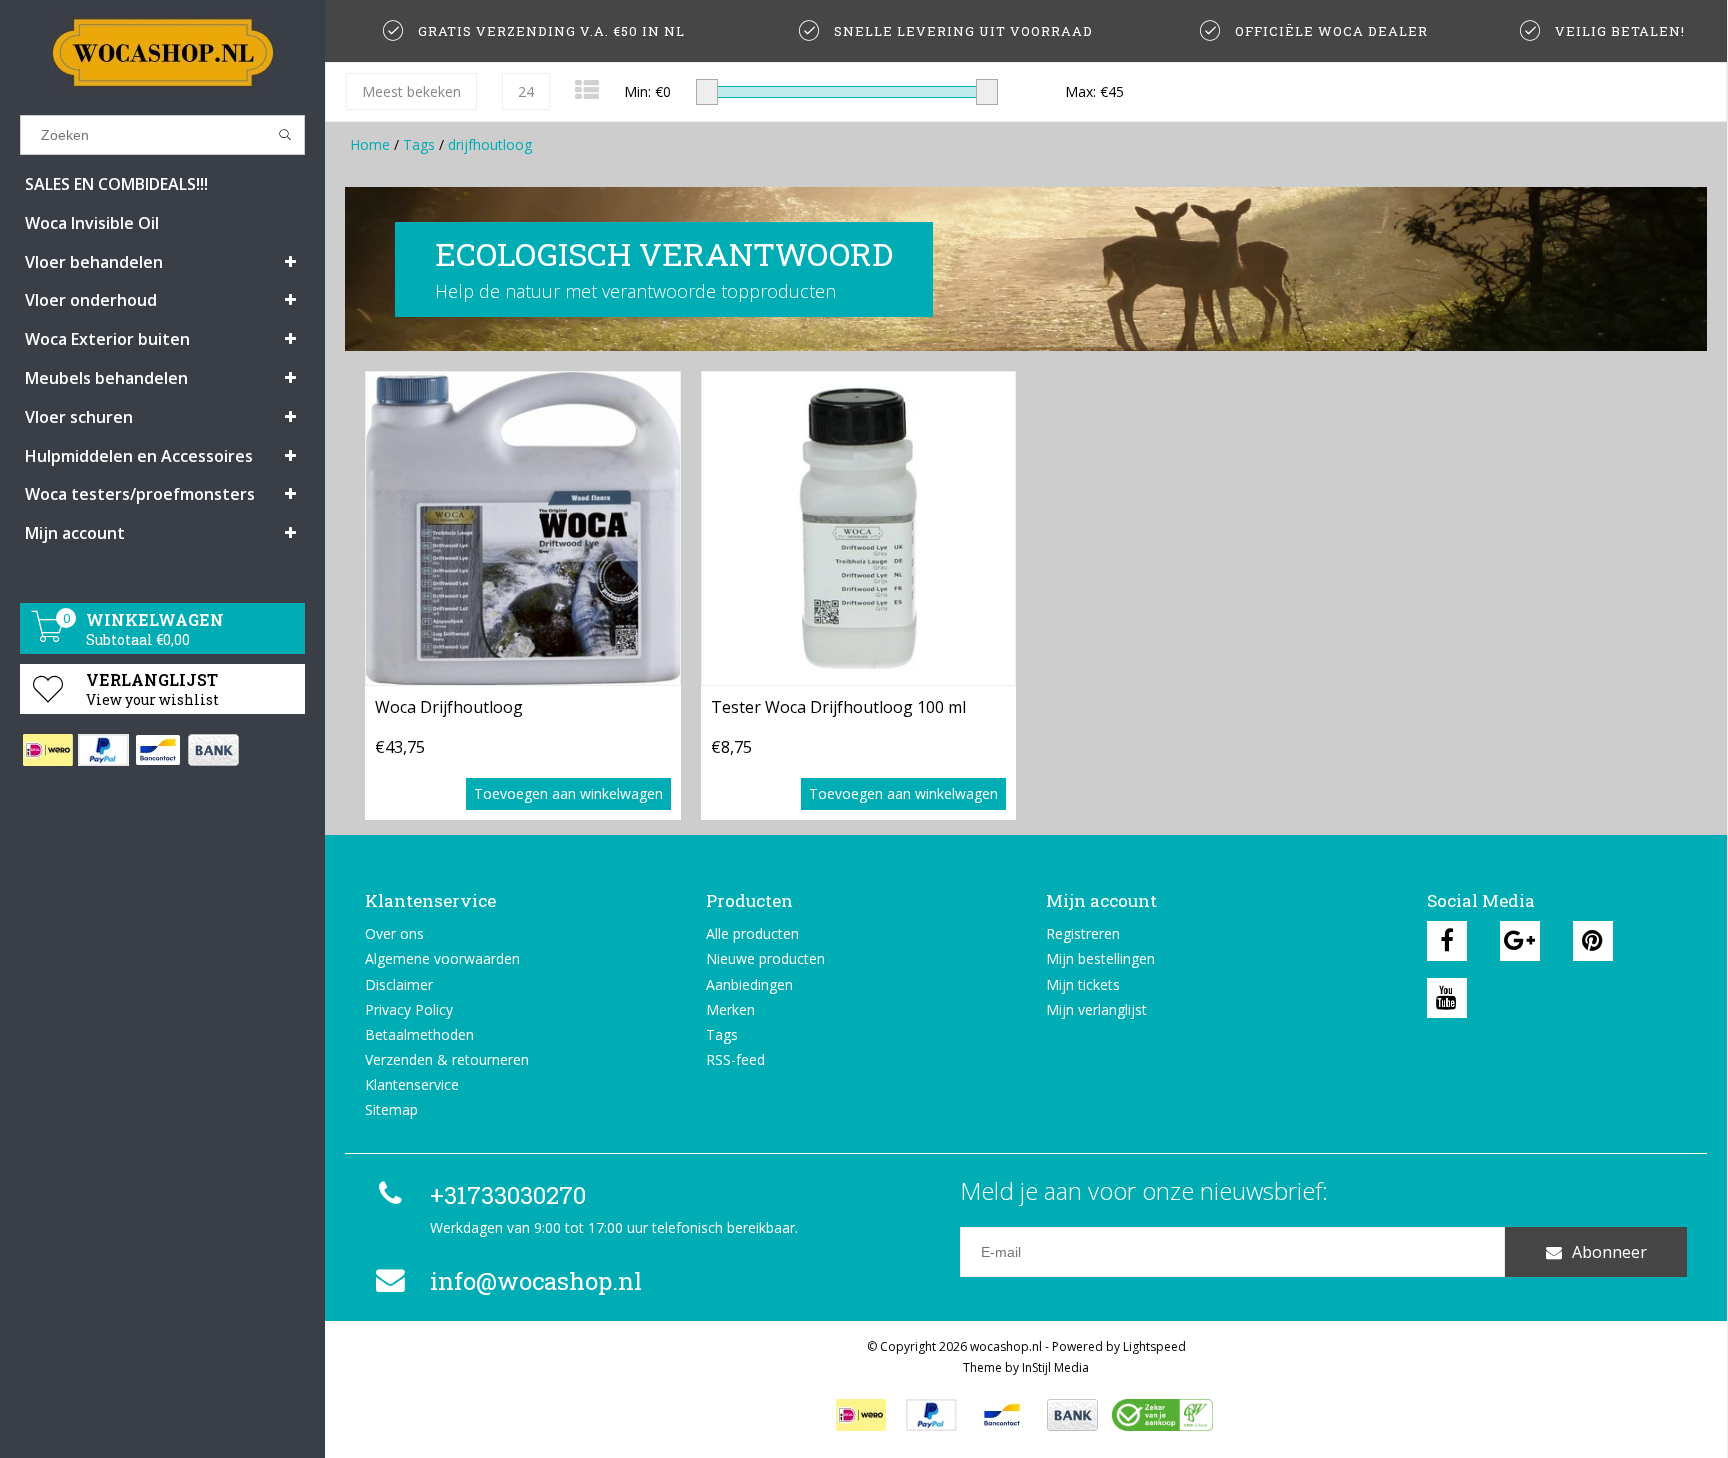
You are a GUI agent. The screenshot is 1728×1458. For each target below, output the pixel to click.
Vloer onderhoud (91, 300)
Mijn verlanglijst (1096, 1009)
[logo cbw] (1162, 1415)
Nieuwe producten (765, 958)
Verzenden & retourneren (447, 1059)
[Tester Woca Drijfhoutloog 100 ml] (859, 528)
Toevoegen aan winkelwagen (568, 793)
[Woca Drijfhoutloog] (523, 528)
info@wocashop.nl (536, 1281)
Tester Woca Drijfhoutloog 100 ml (838, 707)
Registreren (1083, 933)
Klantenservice (412, 1084)
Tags (419, 144)
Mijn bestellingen (1100, 958)
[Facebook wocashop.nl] (1447, 941)
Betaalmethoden (419, 1034)
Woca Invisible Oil (92, 223)
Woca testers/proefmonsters (140, 494)
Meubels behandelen (106, 378)
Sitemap (391, 1109)
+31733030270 (508, 1195)
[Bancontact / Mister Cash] (157, 750)
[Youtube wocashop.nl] (1447, 998)
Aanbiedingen (749, 984)
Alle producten (752, 933)
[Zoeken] (285, 135)
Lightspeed (1154, 1346)
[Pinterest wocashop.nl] (1593, 941)
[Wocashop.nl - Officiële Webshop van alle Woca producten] (162, 52)
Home (370, 144)
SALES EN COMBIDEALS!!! (116, 184)
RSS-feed (735, 1059)
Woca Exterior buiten (107, 339)
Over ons (394, 933)
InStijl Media (1055, 1367)
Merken (730, 1009)
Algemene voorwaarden (442, 958)
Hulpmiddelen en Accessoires (139, 456)
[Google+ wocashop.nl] (1520, 941)
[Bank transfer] (212, 750)
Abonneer (1609, 1252)
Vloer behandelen (94, 262)
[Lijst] (587, 89)
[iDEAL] (47, 750)
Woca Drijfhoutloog (449, 707)
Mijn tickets (1083, 984)
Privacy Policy (409, 1009)
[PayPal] (102, 750)
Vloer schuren (79, 417)
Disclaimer (399, 984)
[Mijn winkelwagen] (48, 636)
